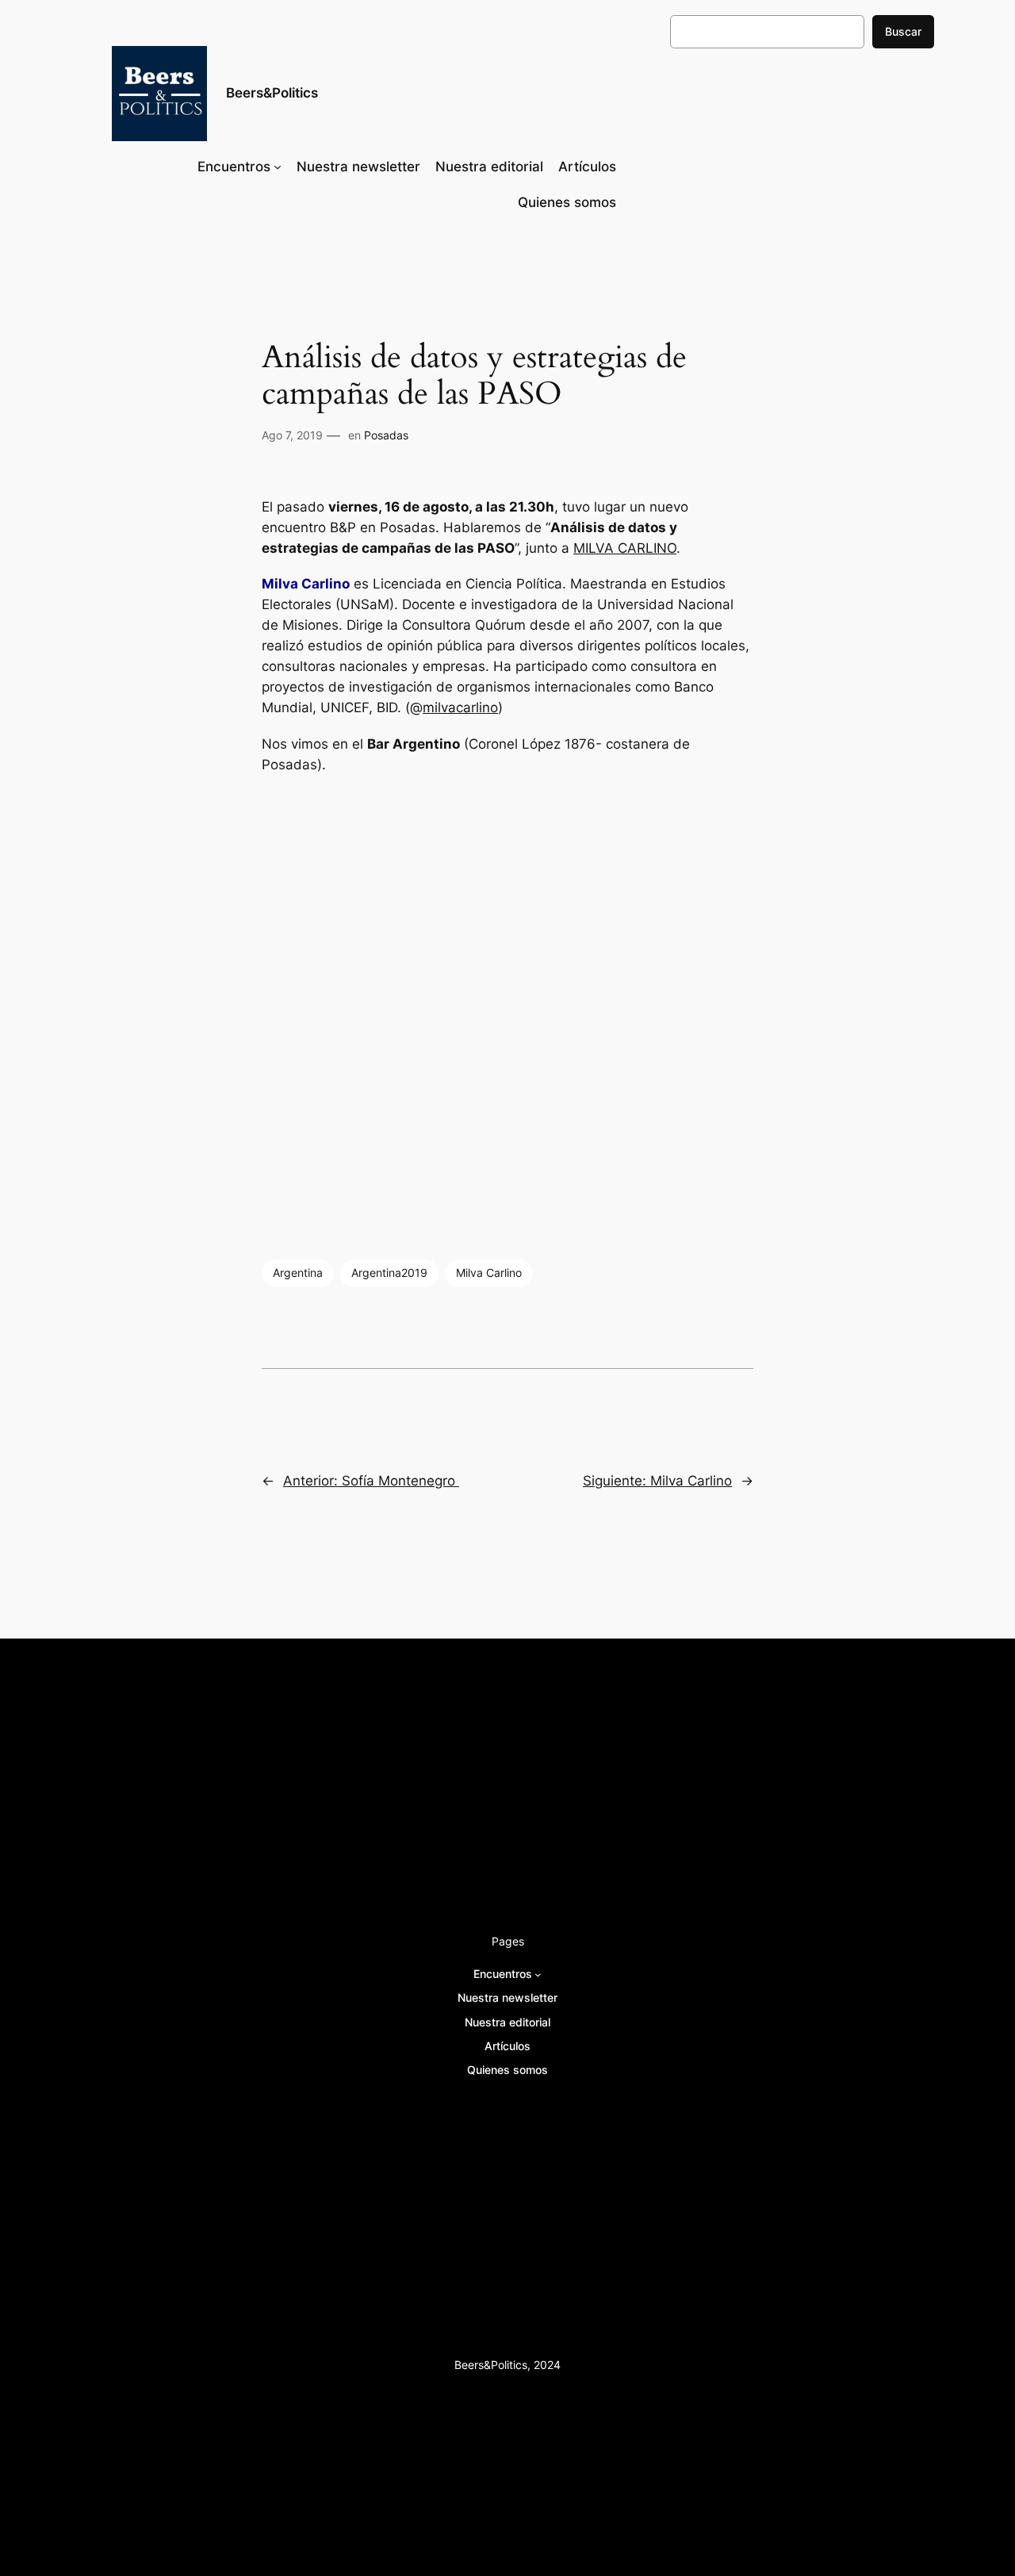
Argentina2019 (389, 1273)
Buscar (903, 31)
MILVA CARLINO (625, 548)
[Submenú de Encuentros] (278, 167)
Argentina (298, 1273)
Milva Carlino (489, 1273)
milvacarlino (460, 707)
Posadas (386, 435)
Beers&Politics (272, 93)
